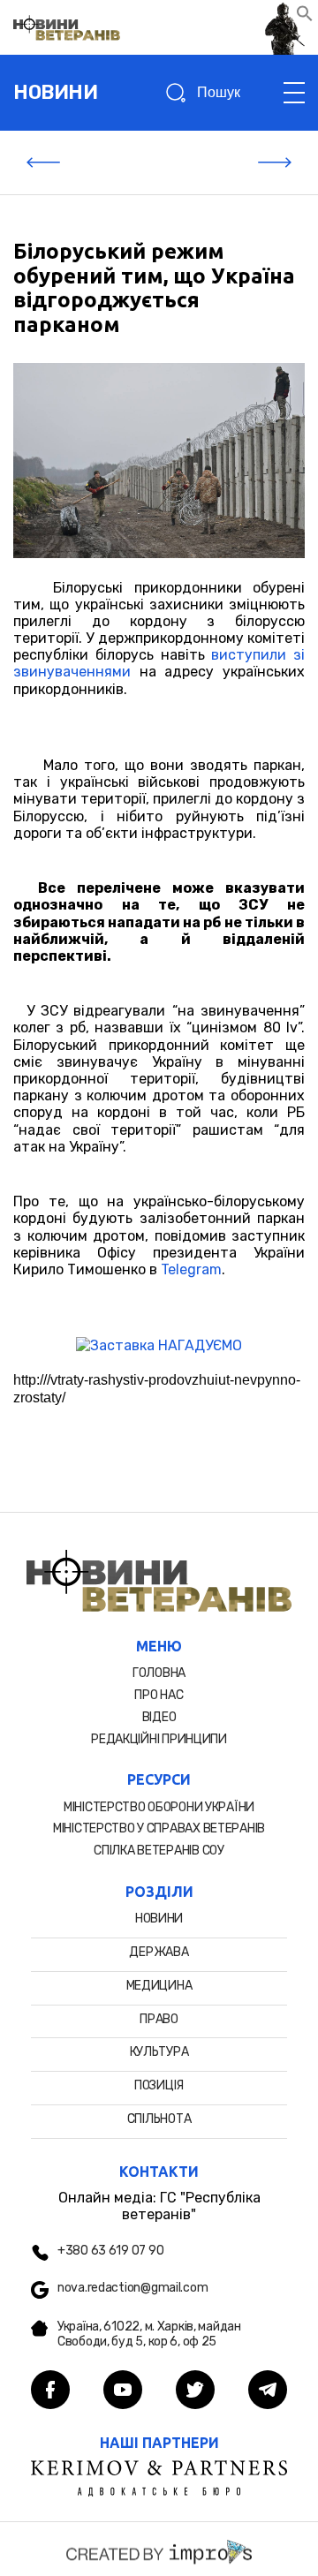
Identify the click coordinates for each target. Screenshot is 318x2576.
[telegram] (268, 2391)
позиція (159, 2085)
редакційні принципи (159, 1739)
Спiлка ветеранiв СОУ (159, 1851)
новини (55, 92)
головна (159, 1673)
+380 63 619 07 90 (110, 2251)
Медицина (159, 1986)
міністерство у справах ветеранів (159, 1828)
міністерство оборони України (159, 1807)
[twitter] (195, 2391)
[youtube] (123, 2391)
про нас (159, 1695)
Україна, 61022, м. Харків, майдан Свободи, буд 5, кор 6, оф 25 (149, 2334)
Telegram (191, 1269)
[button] (305, 17)
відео (159, 1717)
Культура (159, 2052)
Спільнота (159, 2119)
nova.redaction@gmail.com (132, 2288)
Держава (159, 1952)
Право (159, 2019)
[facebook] (50, 2391)
